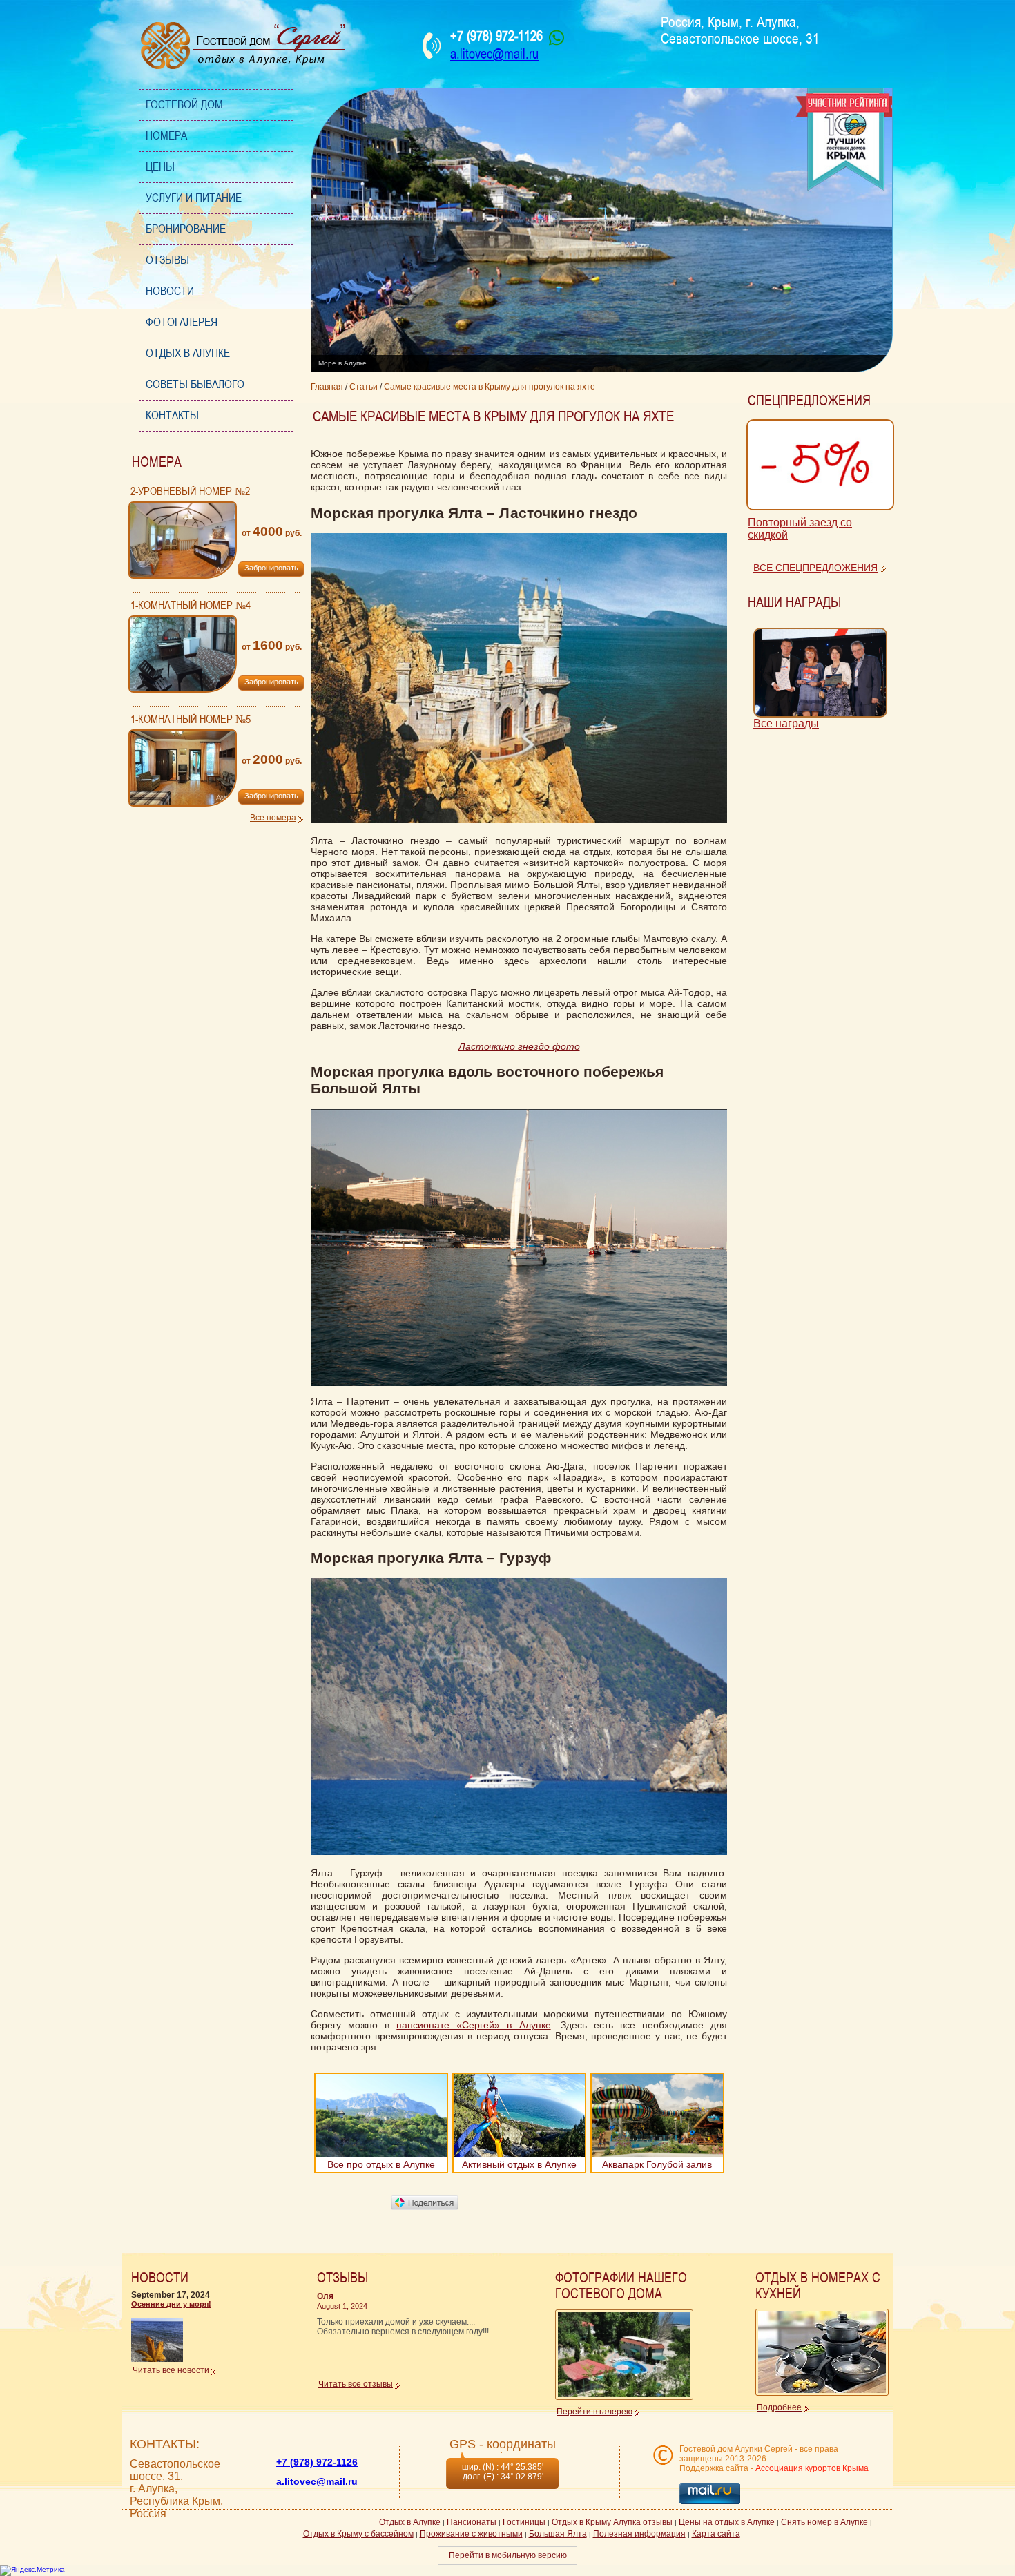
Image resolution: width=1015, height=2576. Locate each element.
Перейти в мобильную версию (508, 2555)
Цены (160, 167)
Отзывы (167, 260)
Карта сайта (716, 2534)
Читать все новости (171, 2370)
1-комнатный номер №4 (191, 606)
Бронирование (186, 229)
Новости (170, 291)
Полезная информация (639, 2534)
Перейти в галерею (594, 2412)
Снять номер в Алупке (825, 2522)
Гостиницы (524, 2522)
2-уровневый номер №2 (190, 492)
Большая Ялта (558, 2534)
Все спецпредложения (815, 568)
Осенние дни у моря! (171, 2304)
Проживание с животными (471, 2534)
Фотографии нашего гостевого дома (621, 2286)
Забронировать (271, 568)
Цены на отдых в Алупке (727, 2522)
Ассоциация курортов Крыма (812, 2468)
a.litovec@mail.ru (494, 54)
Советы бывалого (195, 384)
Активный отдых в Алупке (519, 2164)
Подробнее (779, 2407)
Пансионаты (472, 2522)
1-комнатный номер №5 (191, 720)
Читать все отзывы (356, 2384)
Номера (166, 136)
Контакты (172, 415)
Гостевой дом (184, 105)
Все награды (786, 723)
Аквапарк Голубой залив (657, 2164)
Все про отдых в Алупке (381, 2164)
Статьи (364, 387)
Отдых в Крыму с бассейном (358, 2534)
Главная (327, 387)
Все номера (273, 818)
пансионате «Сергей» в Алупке (473, 2025)
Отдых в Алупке (188, 353)
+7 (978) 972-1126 (317, 2462)
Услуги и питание (194, 198)
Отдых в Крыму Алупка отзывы (612, 2522)
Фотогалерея (182, 322)
